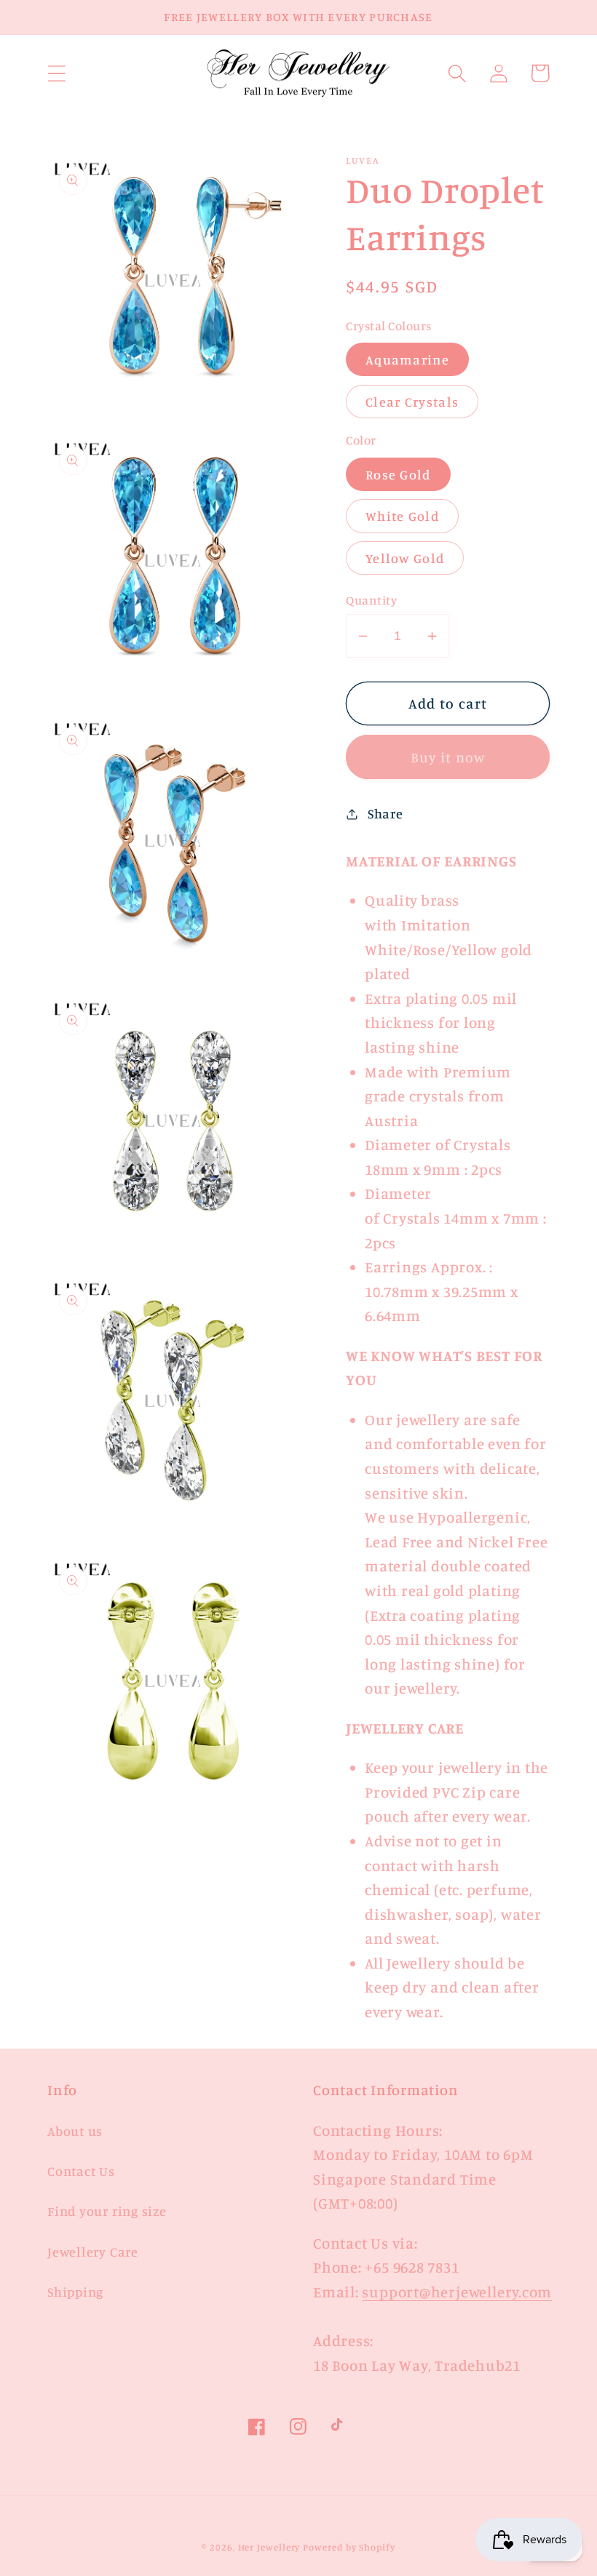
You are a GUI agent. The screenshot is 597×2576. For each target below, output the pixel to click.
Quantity (371, 600)
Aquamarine (407, 359)
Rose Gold (398, 474)
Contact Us (81, 2171)
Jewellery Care (93, 2252)
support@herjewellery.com (457, 2292)
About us (75, 2131)
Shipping (75, 2292)
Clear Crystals (412, 402)
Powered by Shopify (349, 2547)
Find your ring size (107, 2211)
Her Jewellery (269, 2547)
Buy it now (448, 757)
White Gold (402, 516)
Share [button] (386, 813)
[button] (56, 73)
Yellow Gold (405, 558)
